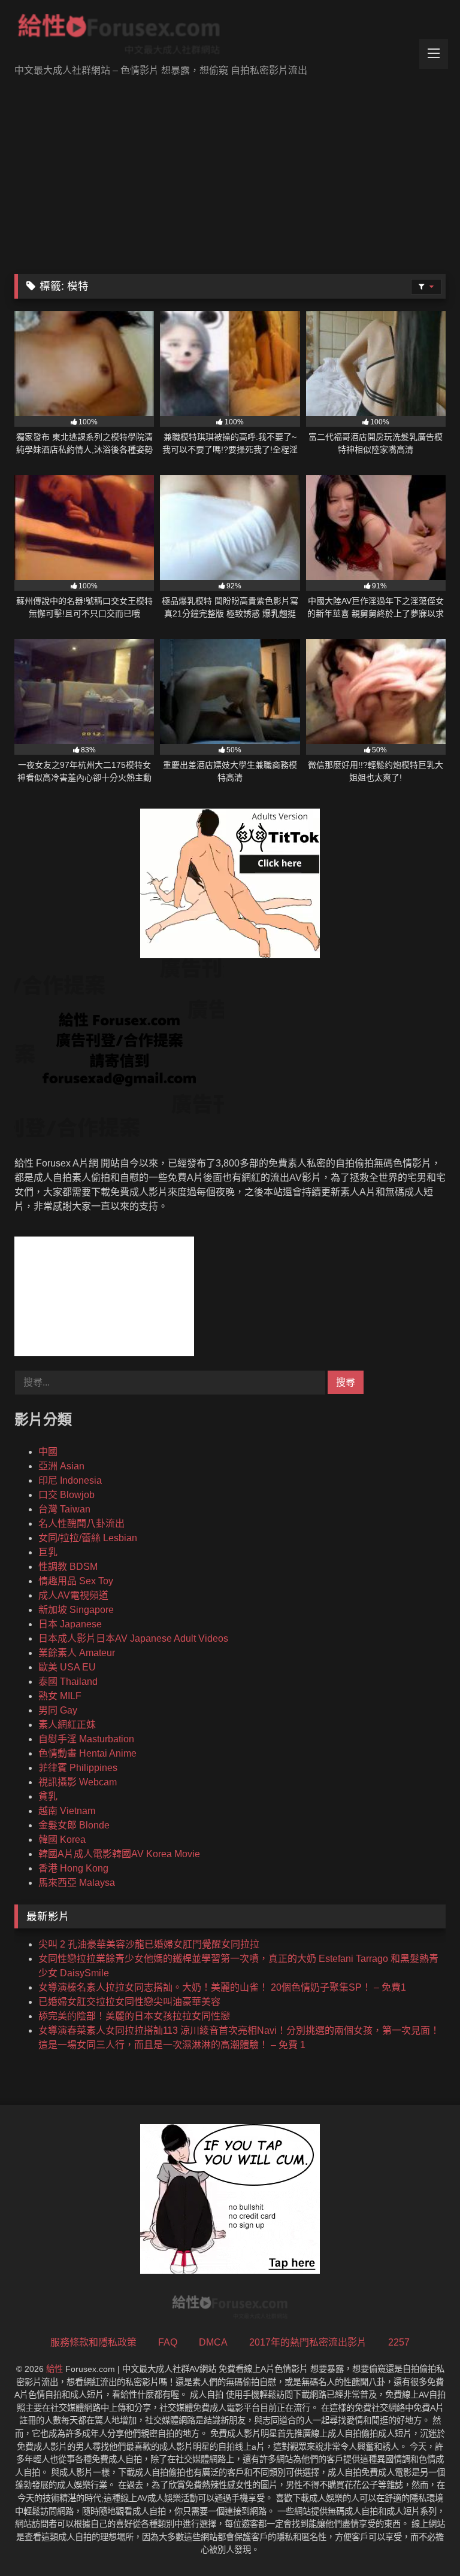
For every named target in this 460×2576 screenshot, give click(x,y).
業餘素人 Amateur (77, 1653)
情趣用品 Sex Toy (76, 1581)
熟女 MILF (60, 1696)
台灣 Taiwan (64, 1509)
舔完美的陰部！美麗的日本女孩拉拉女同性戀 (134, 2016)
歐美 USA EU (67, 1667)
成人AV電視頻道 (73, 1595)
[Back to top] (423, 2540)
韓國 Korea (62, 1840)
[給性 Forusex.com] (230, 37)
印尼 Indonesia (70, 1480)
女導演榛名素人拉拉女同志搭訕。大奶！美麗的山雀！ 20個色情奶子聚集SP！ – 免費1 (222, 1987)
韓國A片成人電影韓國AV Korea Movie (119, 1854)
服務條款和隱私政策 (93, 2342)
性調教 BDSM (68, 1567)
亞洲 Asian (61, 1466)
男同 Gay (58, 1710)
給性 (55, 2369)
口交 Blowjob (66, 1495)
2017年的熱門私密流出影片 (308, 2342)
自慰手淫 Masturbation (86, 1739)
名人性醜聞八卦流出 (81, 1524)
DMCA (213, 2342)
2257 (399, 2342)
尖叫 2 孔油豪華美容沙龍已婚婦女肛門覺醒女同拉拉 (149, 1944)
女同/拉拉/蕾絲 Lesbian (88, 1538)
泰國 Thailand (68, 1682)
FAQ (168, 2342)
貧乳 (48, 1796)
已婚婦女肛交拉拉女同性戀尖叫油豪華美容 (129, 2002)
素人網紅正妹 (67, 1725)
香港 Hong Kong (73, 1868)
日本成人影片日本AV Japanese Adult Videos (133, 1638)
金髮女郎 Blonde (74, 1825)
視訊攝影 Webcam (78, 1782)
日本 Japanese (70, 1624)
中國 (48, 1452)
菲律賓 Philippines (78, 1768)
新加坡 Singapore (76, 1610)
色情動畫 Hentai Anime (87, 1753)
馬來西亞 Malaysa (77, 1883)
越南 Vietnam (67, 1811)
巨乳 (48, 1552)
